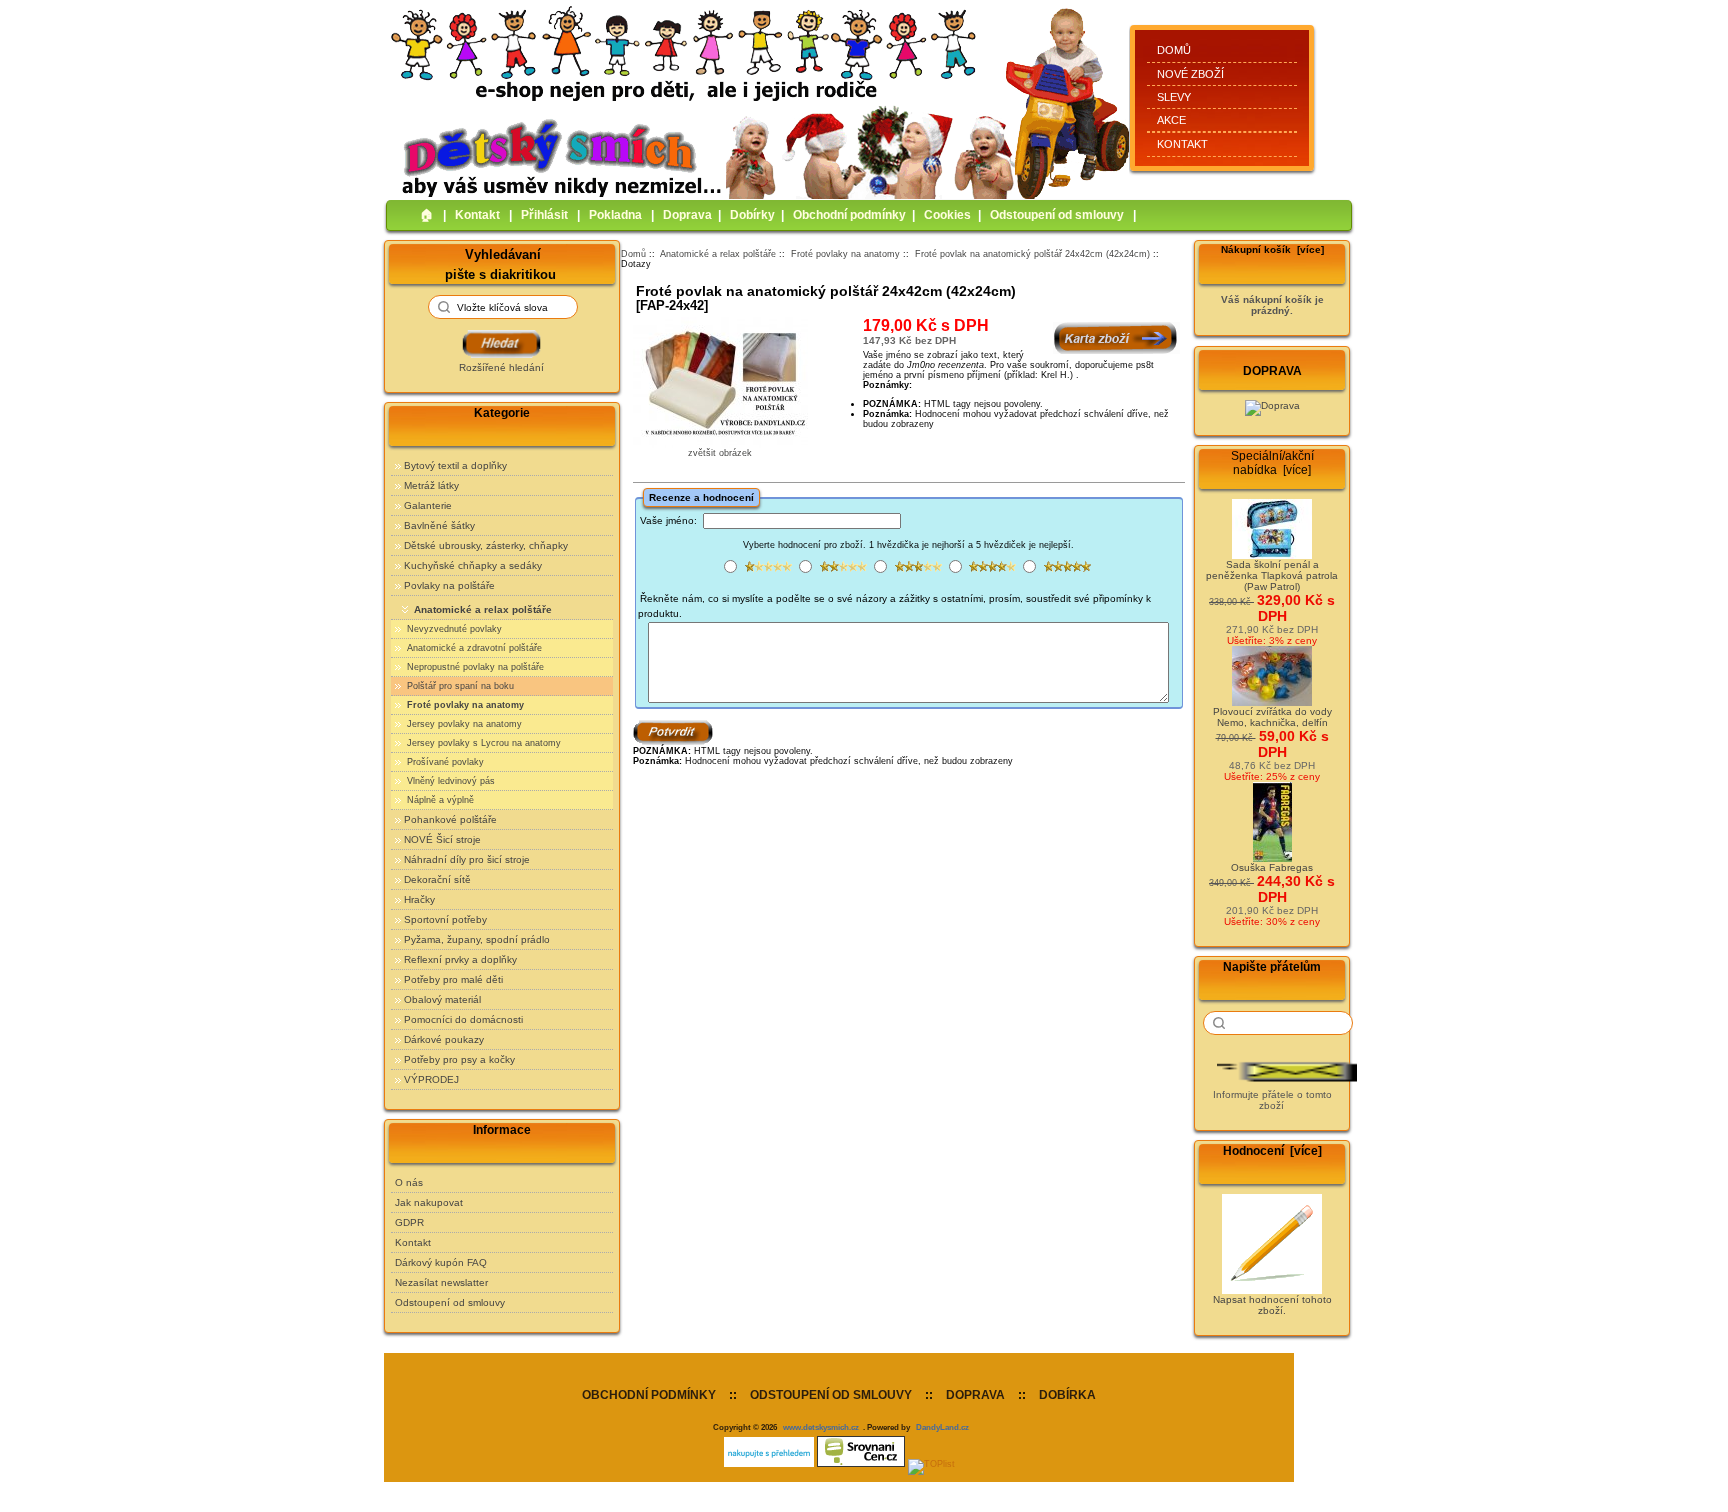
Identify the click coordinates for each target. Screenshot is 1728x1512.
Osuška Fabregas (1272, 867)
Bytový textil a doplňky (455, 465)
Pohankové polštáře (450, 819)
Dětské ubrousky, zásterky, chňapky (486, 545)
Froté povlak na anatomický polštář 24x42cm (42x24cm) (1032, 254)
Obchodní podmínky (849, 215)
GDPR (409, 1222)
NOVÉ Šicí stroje (442, 839)
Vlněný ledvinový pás (449, 781)
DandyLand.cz (942, 1427)
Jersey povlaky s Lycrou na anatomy (482, 743)
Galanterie (428, 505)
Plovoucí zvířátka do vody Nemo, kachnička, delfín (1272, 717)
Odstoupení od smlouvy (1057, 215)
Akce (1171, 120)
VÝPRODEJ (431, 1079)
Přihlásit (544, 215)
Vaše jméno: (668, 520)
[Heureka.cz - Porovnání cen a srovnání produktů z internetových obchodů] (769, 1464)
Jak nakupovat (429, 1202)
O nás (409, 1182)
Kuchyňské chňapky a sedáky (473, 565)
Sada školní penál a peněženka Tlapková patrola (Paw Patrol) (1272, 575)
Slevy (1174, 97)
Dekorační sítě (437, 879)
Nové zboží (1190, 74)
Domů (1174, 50)
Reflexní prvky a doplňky (460, 959)
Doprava (687, 215)
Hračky (419, 899)
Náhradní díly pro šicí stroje (467, 859)
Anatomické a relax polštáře (718, 254)
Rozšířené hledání (501, 367)
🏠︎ (427, 215)
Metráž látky (431, 485)
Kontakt (1182, 144)
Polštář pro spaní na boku (459, 686)
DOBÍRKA (1067, 1395)
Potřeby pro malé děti (453, 979)
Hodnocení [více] (1272, 1151)
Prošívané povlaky (444, 762)
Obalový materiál (442, 999)
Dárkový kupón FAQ (441, 1262)
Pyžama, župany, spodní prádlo (477, 939)
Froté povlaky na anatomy (845, 254)
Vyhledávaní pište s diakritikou (500, 263)
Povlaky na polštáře (449, 585)
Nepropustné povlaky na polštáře (474, 667)
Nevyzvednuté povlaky (453, 629)
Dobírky (752, 215)
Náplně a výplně (439, 800)
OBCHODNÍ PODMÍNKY (649, 1395)
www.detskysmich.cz (821, 1427)
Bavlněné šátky (439, 525)
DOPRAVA (975, 1395)
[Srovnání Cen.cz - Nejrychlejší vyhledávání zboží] (861, 1464)
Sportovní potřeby (445, 919)
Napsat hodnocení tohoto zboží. (1272, 1305)
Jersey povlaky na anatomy (463, 724)
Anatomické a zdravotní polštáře (473, 648)
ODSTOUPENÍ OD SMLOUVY (831, 1395)
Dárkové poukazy (444, 1039)
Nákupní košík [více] (1272, 249)
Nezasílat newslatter (441, 1282)
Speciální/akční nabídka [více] (1272, 463)
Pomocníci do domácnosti (463, 1019)
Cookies (947, 215)
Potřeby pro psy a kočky (459, 1059)
